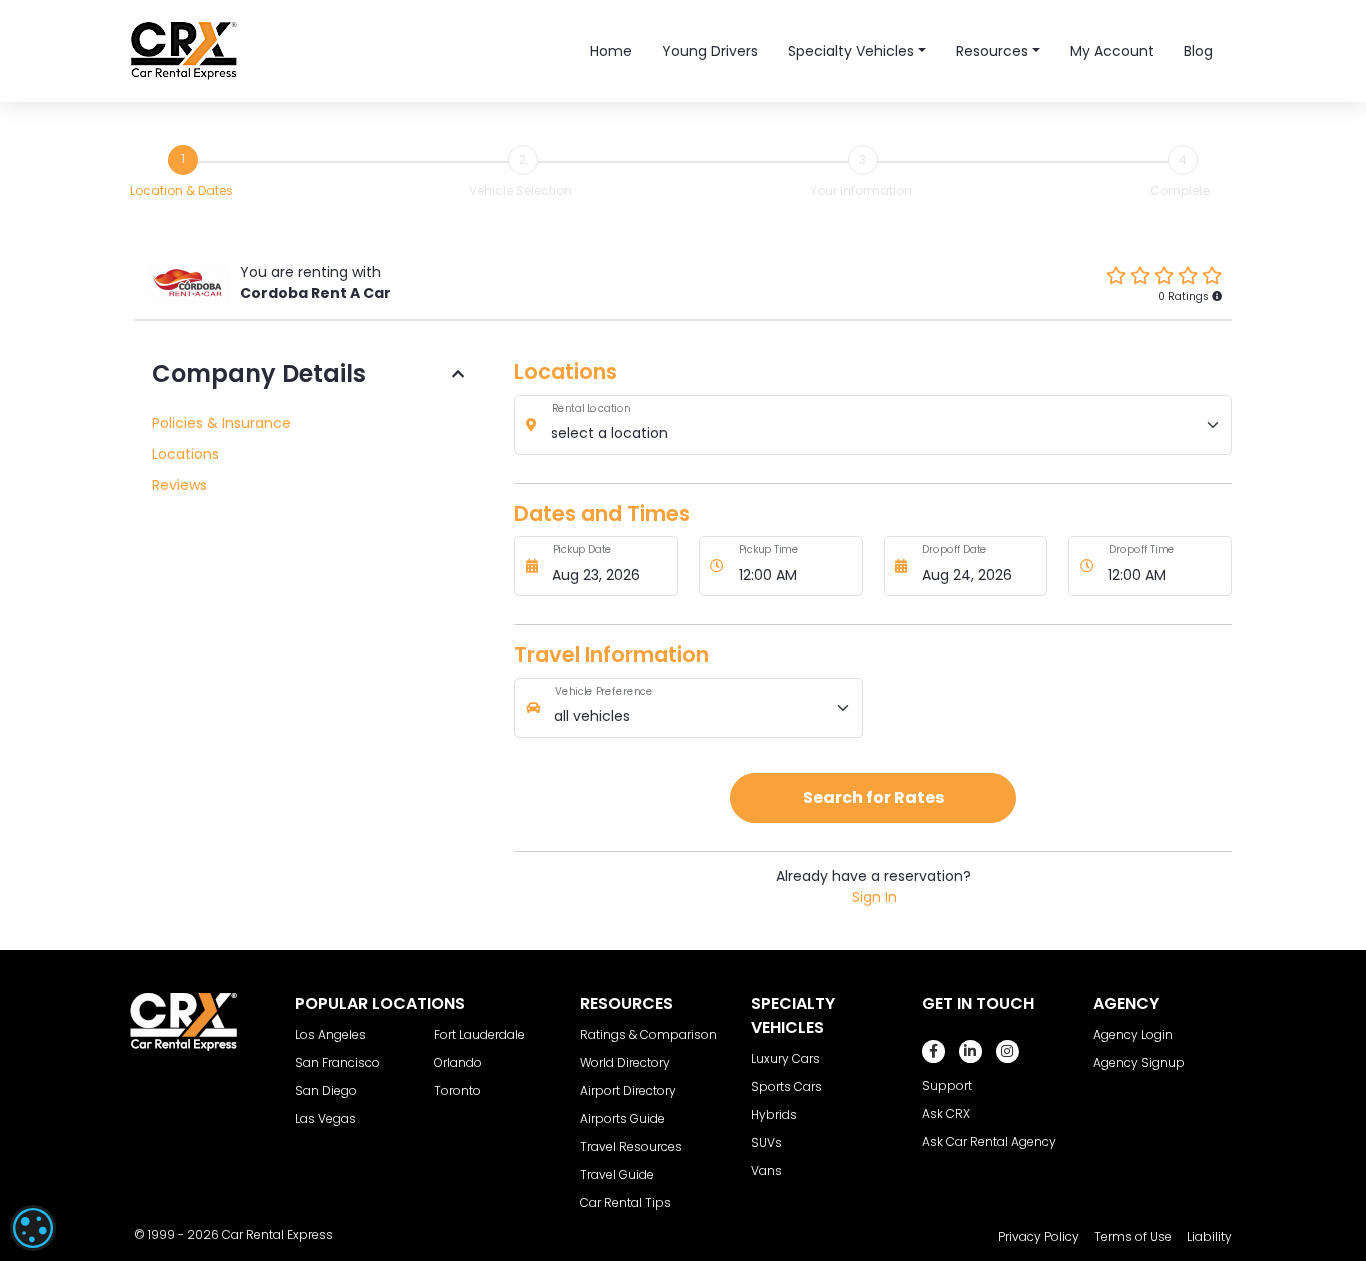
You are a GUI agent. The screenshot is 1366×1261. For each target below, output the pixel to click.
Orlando (458, 1062)
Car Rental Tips (625, 1202)
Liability (1209, 1236)
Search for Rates (873, 797)
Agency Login (1133, 1034)
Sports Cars (786, 1086)
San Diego (326, 1090)
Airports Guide (622, 1118)
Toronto (457, 1090)
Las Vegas (325, 1118)
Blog (1198, 51)
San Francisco (337, 1062)
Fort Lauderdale (479, 1034)
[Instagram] (1007, 1051)
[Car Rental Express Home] (184, 50)
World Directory (625, 1062)
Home (611, 51)
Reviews (179, 485)
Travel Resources (631, 1146)
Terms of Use (1133, 1236)
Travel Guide (617, 1174)
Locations (185, 454)
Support (947, 1085)
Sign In (874, 897)
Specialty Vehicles (851, 51)
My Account (1112, 51)
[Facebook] (933, 1051)
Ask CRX (946, 1113)
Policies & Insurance (221, 423)
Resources (992, 51)
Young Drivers (710, 51)
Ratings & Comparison (648, 1034)
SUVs (766, 1142)
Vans (766, 1170)
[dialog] (33, 1228)
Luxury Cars (785, 1058)
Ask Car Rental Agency (989, 1141)
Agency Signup (1139, 1062)
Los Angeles (330, 1034)
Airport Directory (628, 1090)
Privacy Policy (1038, 1236)
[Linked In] (970, 1051)
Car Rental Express (277, 1234)
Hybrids (774, 1114)
